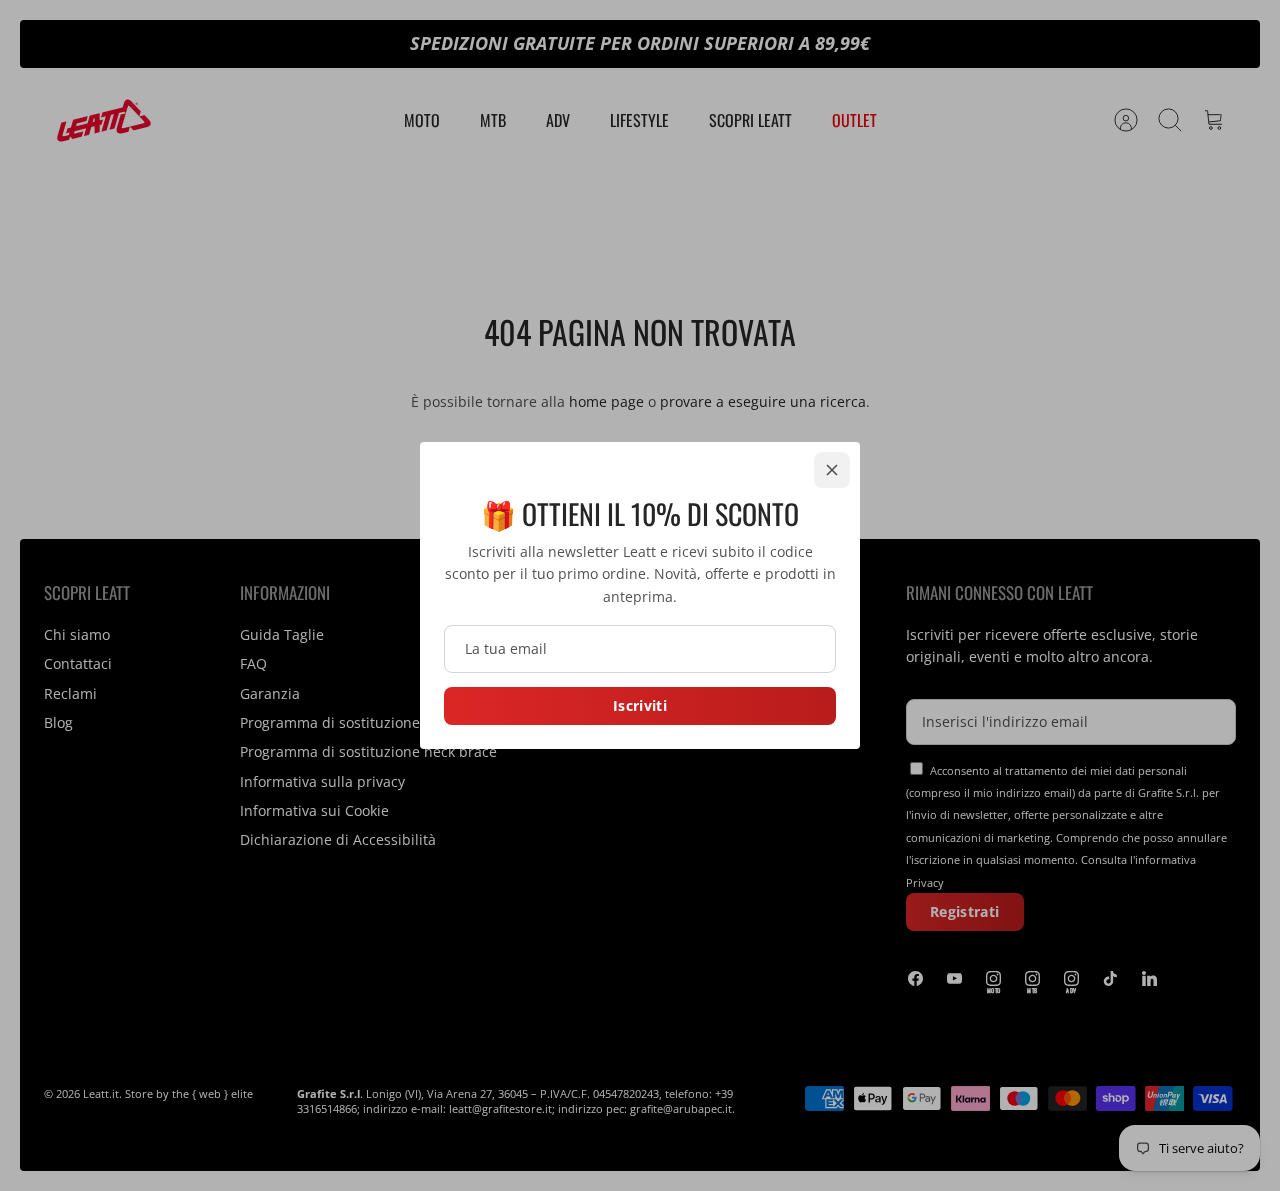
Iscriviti (640, 705)
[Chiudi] (832, 470)
